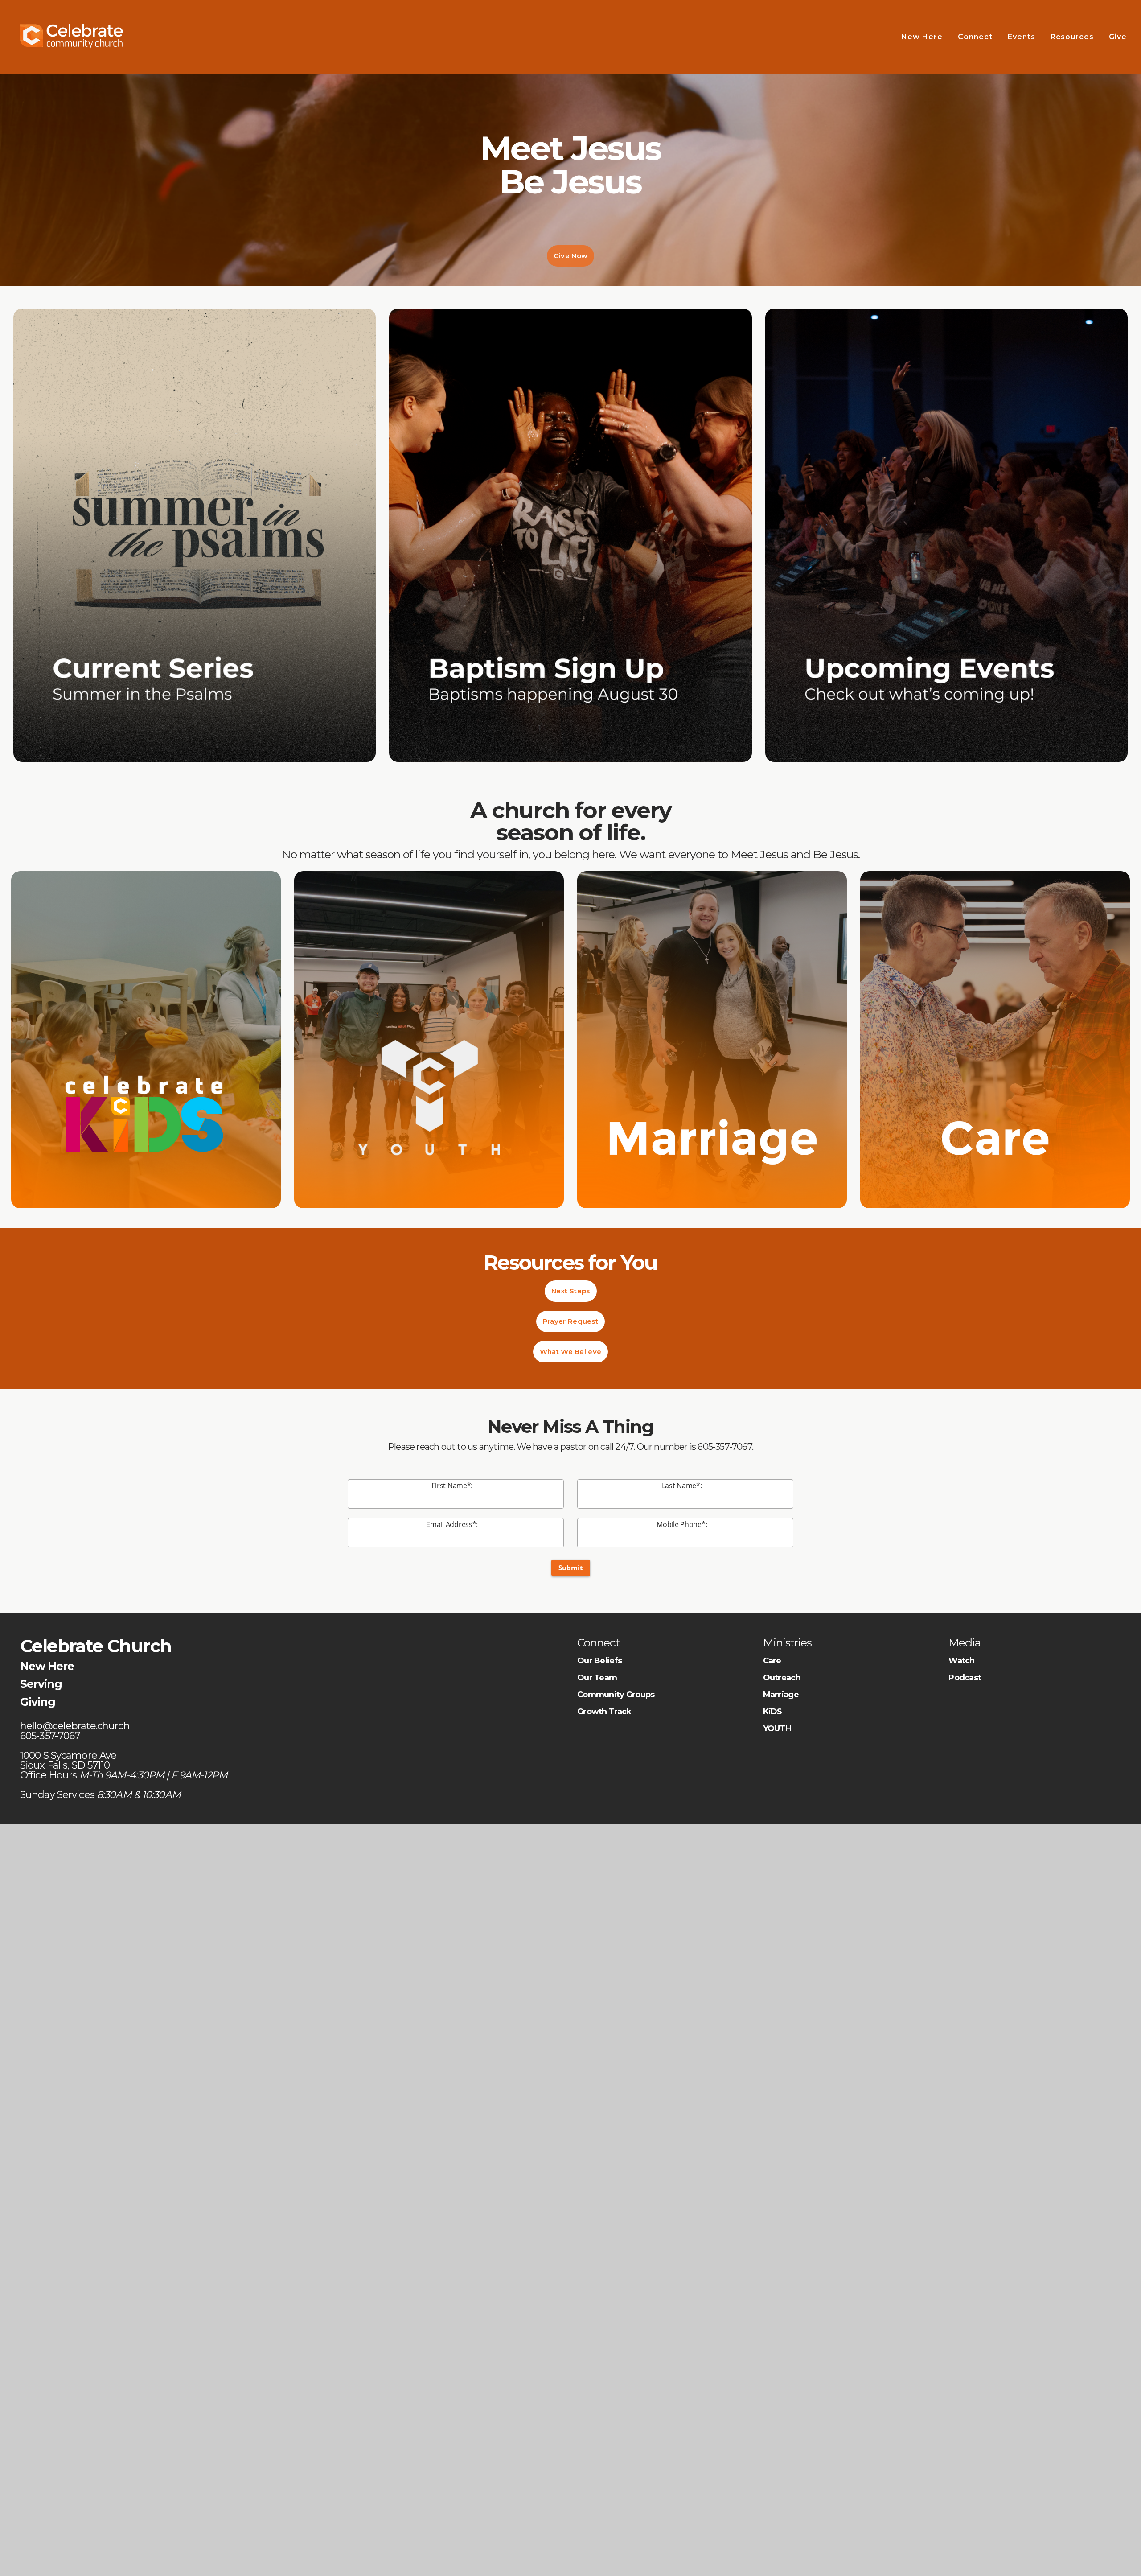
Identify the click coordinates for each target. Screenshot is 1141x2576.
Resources (1072, 37)
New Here (922, 37)
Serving (41, 1684)
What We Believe (571, 1352)
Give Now (570, 256)
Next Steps (571, 1291)
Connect (975, 37)
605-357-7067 (724, 1447)
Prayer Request (570, 1321)
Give (1119, 37)
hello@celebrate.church (76, 1726)
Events (1022, 37)
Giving (38, 1702)
